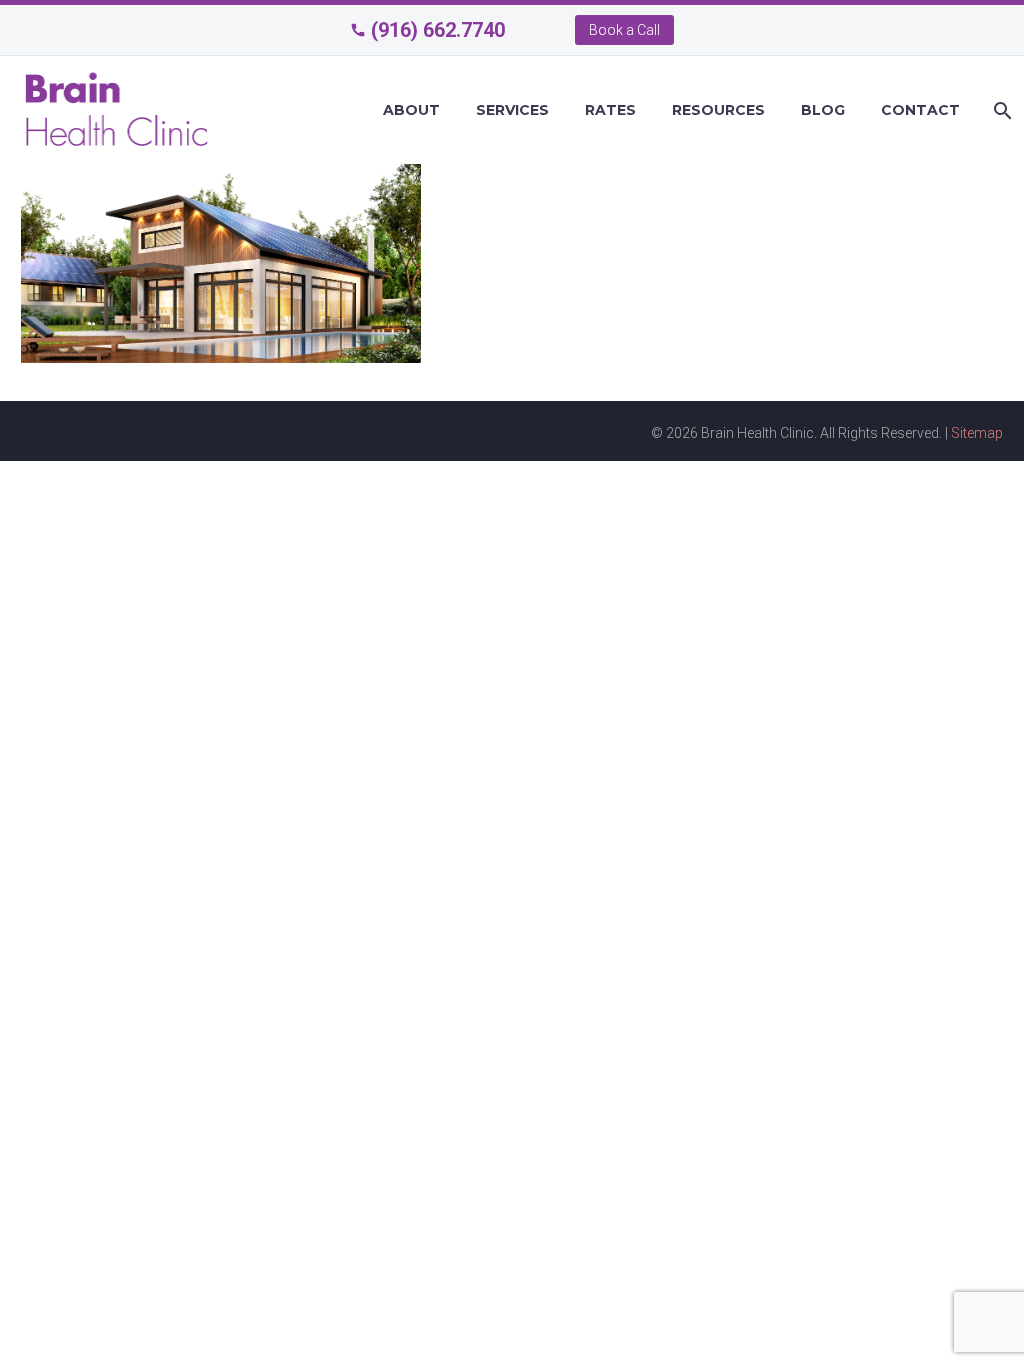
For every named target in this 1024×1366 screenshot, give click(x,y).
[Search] (1000, 110)
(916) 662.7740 (438, 30)
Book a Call (624, 30)
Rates (610, 110)
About (411, 110)
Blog (823, 110)
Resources (718, 110)
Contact (920, 110)
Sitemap (977, 433)
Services (512, 110)
